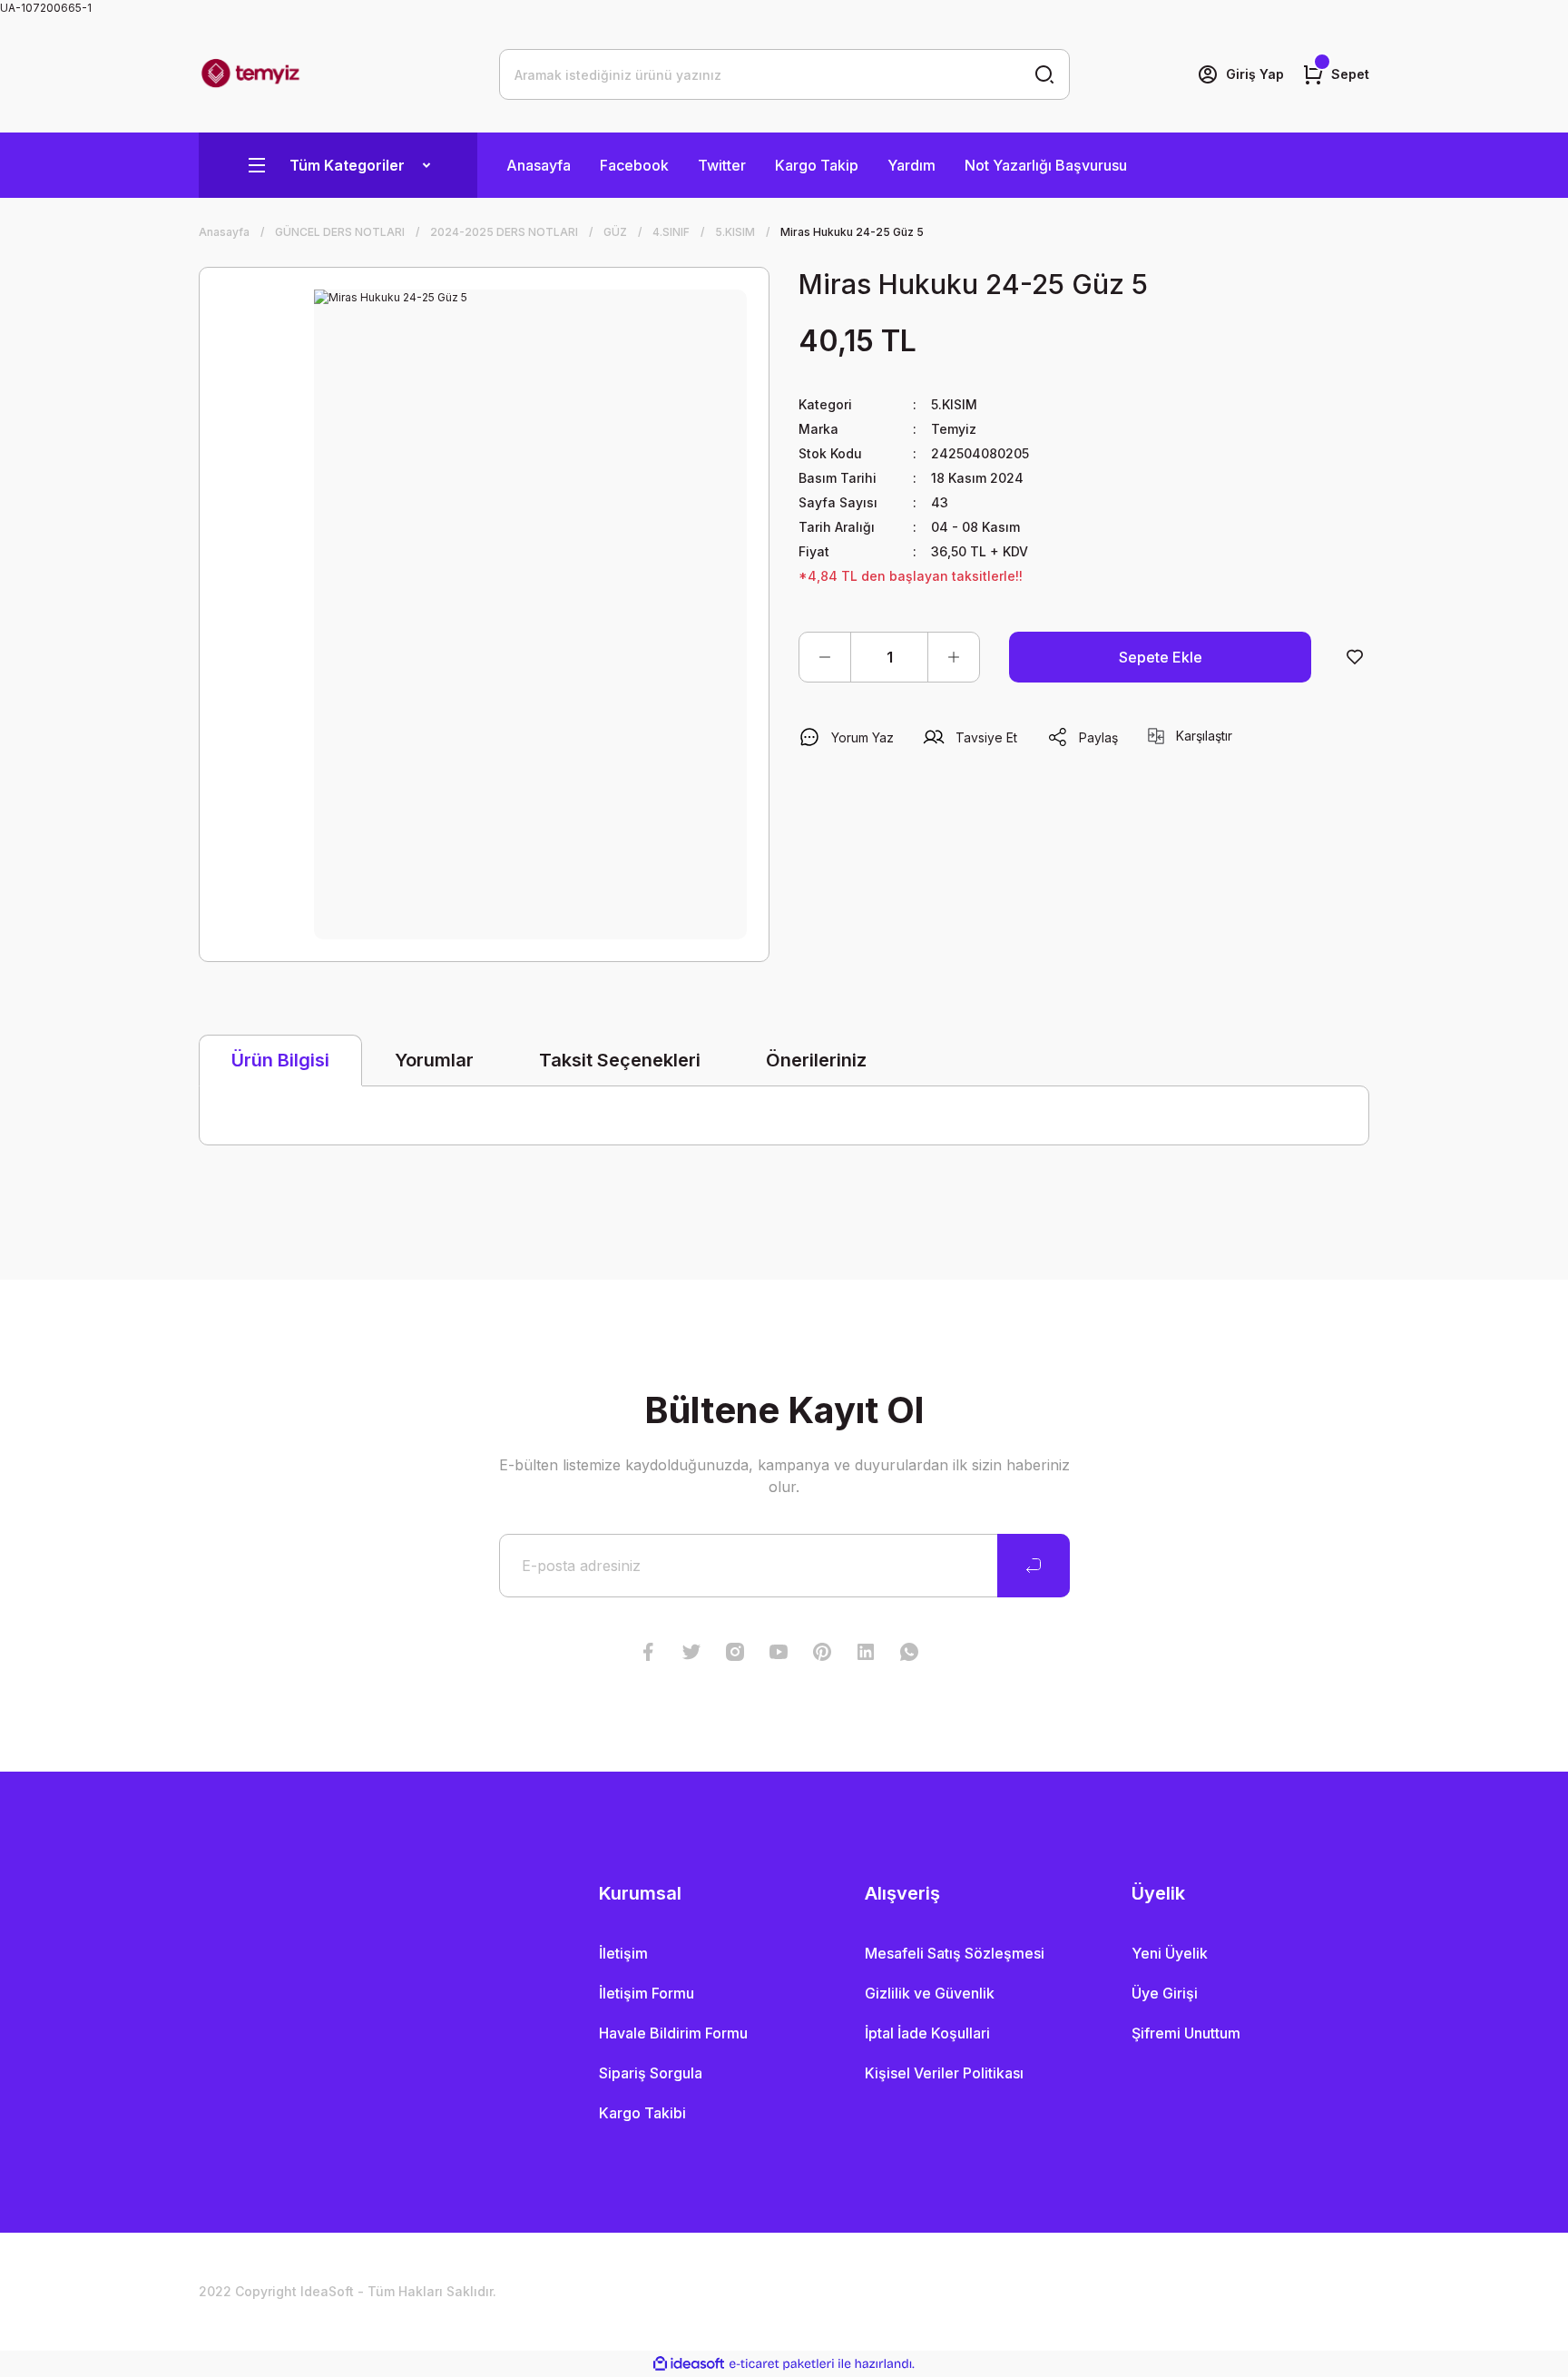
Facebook (634, 165)
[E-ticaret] (782, 2364)
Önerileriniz (816, 1060)
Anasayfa (539, 165)
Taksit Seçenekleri (620, 1060)
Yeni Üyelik (1170, 1953)
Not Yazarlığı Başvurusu (1046, 165)
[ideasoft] (689, 2364)
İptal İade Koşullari (927, 2033)
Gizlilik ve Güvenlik (930, 1993)
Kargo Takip (817, 165)
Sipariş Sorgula (651, 2073)
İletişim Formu (647, 1993)
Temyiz (954, 429)
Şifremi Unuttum (1186, 2033)
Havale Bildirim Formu (673, 2033)
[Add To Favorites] (1355, 657)
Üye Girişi (1165, 1993)
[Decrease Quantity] (825, 657)
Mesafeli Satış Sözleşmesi (955, 1953)
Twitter (722, 165)
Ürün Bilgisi (280, 1060)
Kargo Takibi (642, 2113)
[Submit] (1034, 1566)
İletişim (623, 1953)
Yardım (911, 165)
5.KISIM (954, 404)
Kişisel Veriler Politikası (944, 2073)
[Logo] (250, 74)
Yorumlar (434, 1060)
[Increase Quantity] (954, 657)
